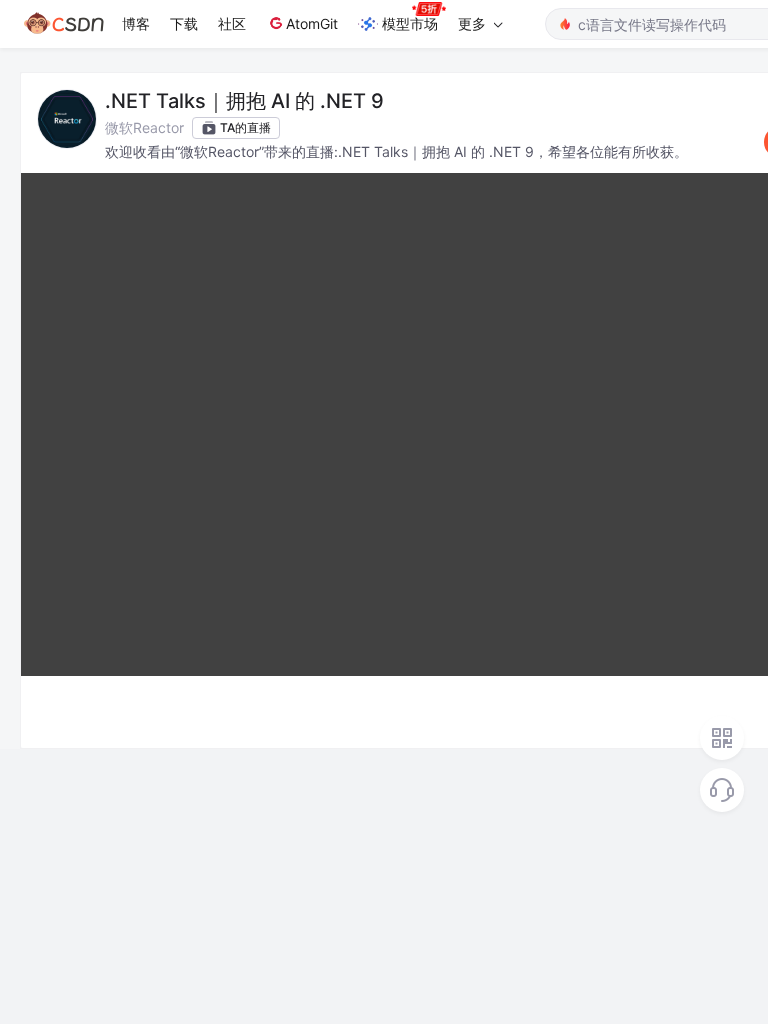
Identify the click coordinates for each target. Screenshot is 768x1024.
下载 (184, 23)
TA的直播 (245, 127)
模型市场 (410, 23)
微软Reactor (144, 127)
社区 (232, 23)
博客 (136, 23)
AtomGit (312, 23)
